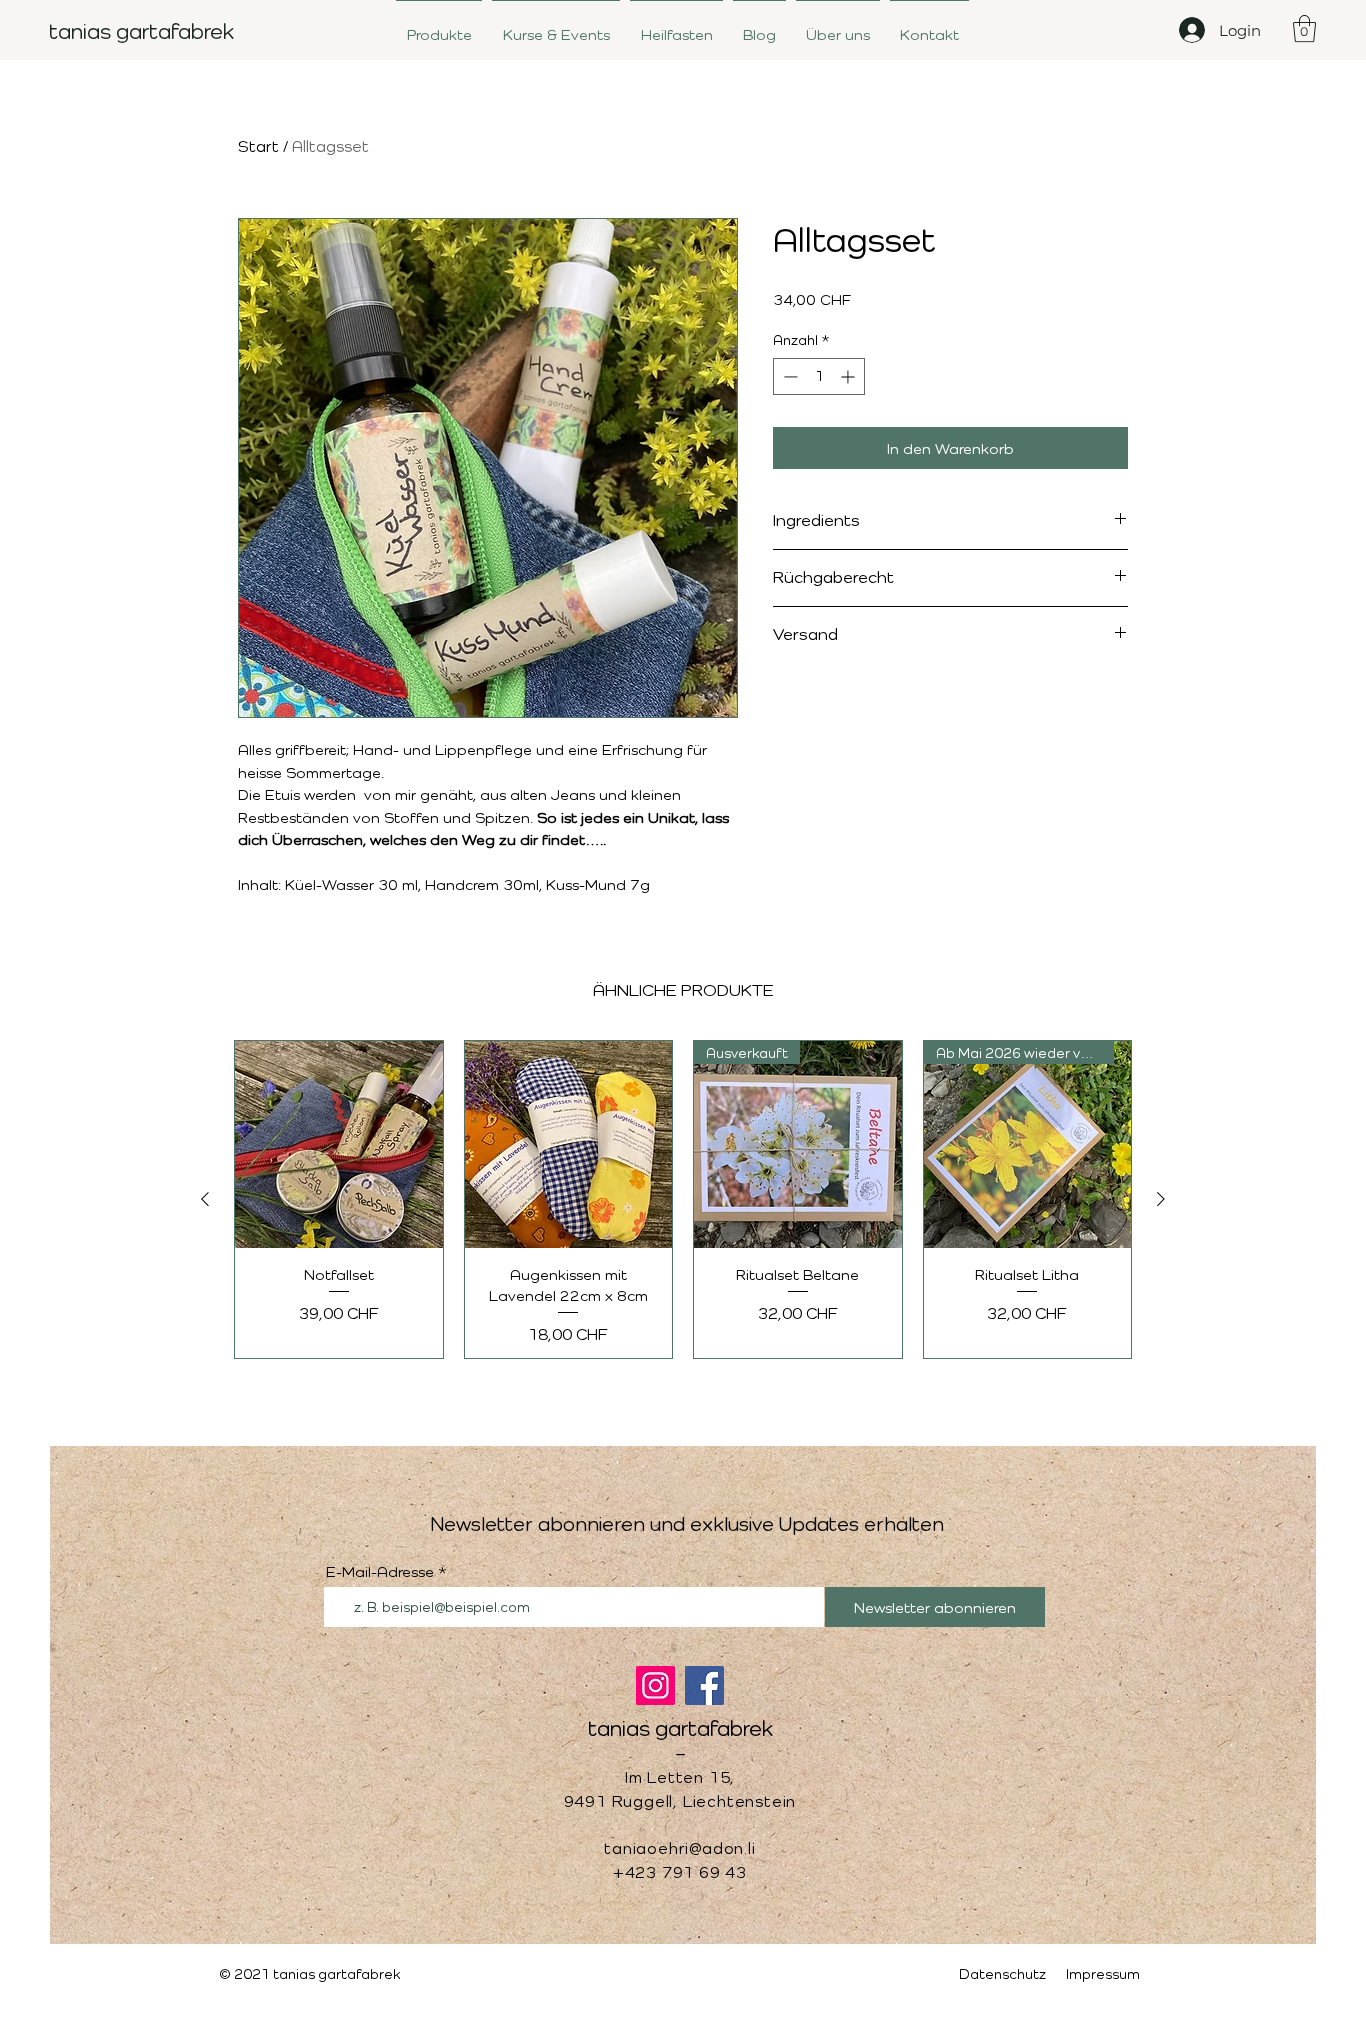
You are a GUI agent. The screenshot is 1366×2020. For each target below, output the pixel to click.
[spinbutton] (819, 376)
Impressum (1103, 1973)
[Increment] (849, 376)
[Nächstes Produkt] (1161, 1199)
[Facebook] (704, 1685)
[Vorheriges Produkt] (205, 1199)
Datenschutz (1002, 1973)
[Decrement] (788, 376)
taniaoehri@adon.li (679, 1848)
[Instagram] (655, 1685)
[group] (683, 1199)
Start (258, 146)
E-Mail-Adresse (380, 1571)
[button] (1304, 28)
